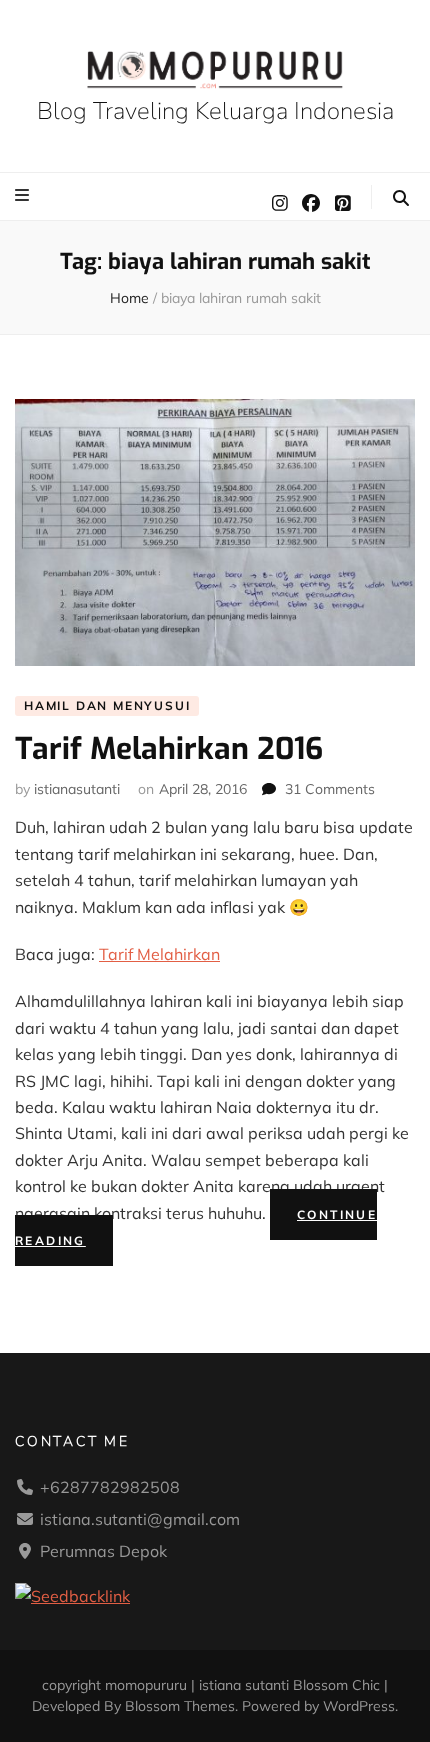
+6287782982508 (110, 1487)
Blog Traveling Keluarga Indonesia (215, 111)
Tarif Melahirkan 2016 (169, 749)
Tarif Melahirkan (159, 954)
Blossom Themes (180, 1706)
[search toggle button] (401, 198)
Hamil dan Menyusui (107, 705)
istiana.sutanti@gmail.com (140, 1519)
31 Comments (330, 789)
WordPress (359, 1706)
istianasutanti (77, 789)
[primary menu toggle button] (24, 195)
